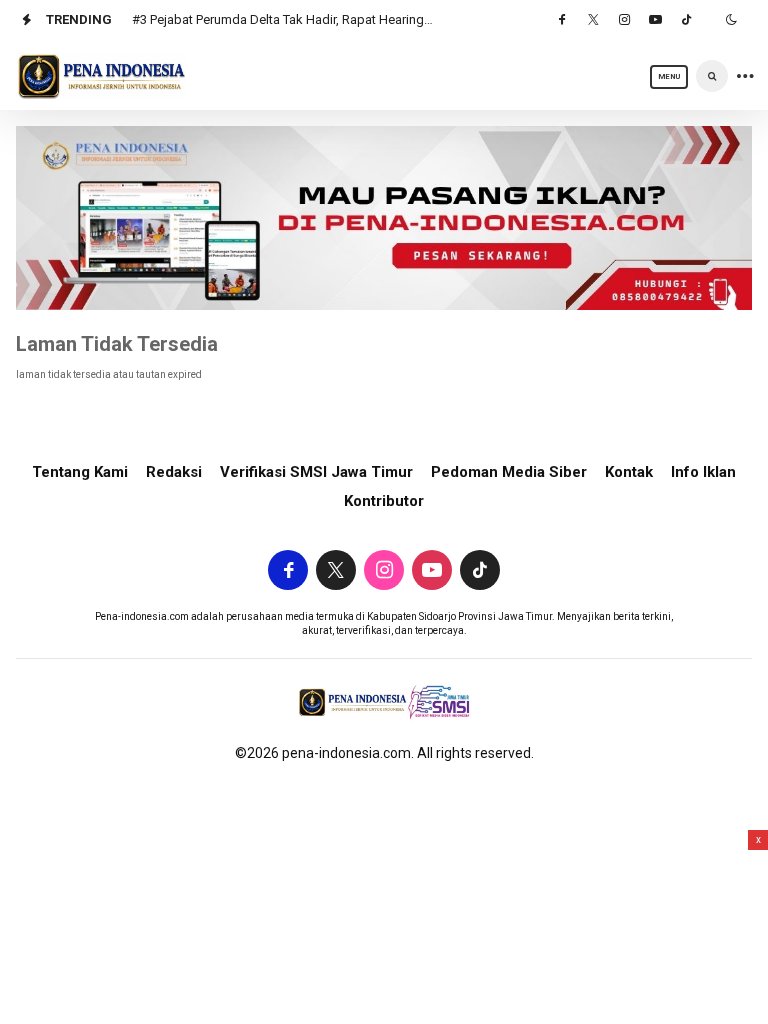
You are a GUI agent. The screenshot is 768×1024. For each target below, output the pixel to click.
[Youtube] (655, 20)
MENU (669, 76)
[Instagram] (624, 20)
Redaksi (174, 472)
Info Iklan (703, 472)
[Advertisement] (384, 927)
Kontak (629, 472)
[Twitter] (593, 20)
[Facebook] (562, 20)
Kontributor (384, 501)
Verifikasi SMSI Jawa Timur (316, 472)
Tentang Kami (80, 472)
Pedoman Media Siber (509, 472)
